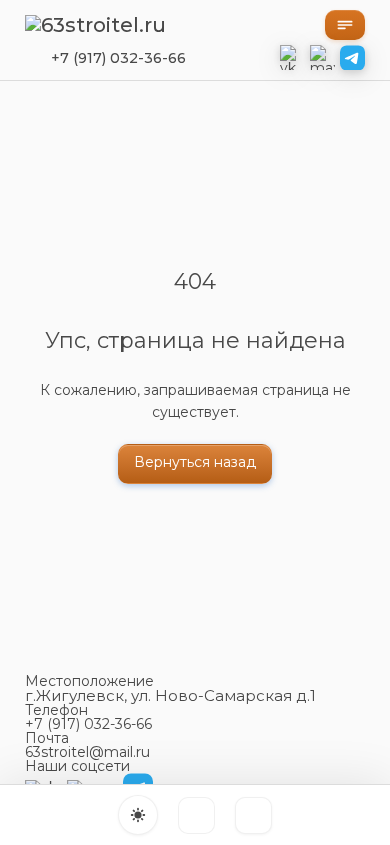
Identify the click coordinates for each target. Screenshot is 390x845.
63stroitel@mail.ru (87, 752)
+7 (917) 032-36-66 (118, 58)
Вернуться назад (195, 462)
